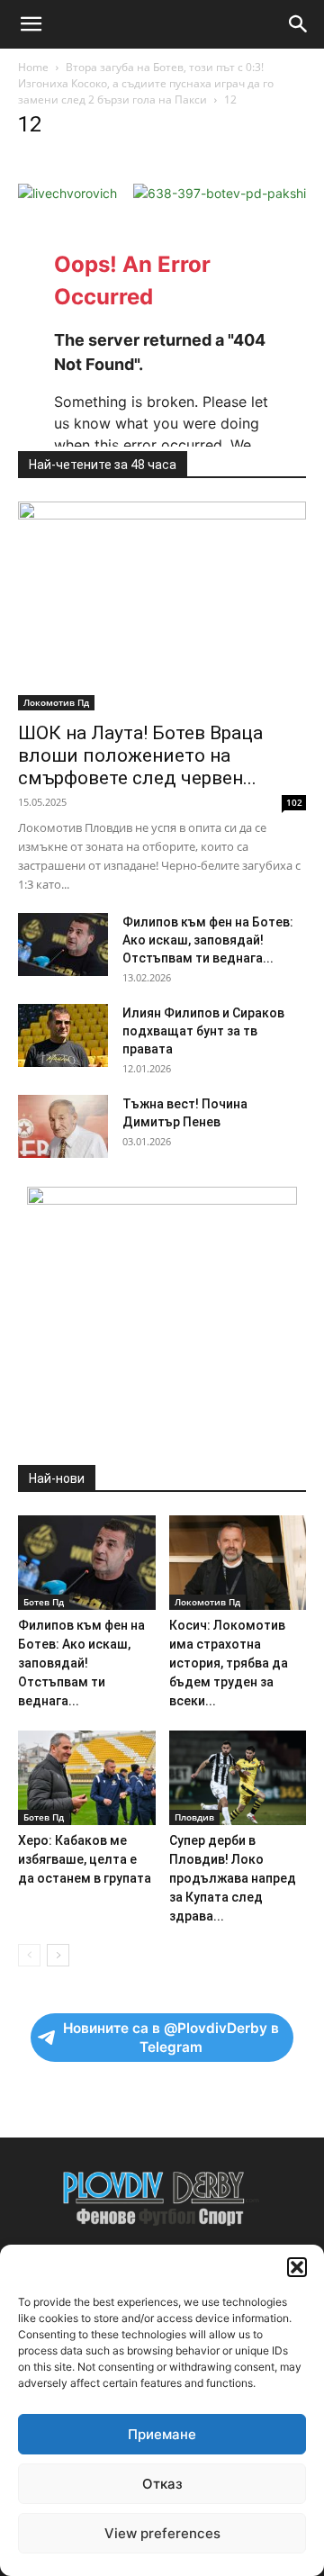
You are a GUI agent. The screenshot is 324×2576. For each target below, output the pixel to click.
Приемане (162, 2434)
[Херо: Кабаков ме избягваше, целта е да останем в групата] (87, 1778)
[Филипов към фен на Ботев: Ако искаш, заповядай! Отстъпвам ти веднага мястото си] (63, 945)
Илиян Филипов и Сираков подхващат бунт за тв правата (203, 1031)
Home (33, 67)
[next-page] (58, 1955)
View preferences (162, 2533)
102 (294, 802)
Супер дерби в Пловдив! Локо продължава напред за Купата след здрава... (233, 1878)
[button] (297, 2267)
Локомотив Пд (56, 702)
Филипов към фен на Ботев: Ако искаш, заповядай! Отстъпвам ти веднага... (208, 940)
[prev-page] (29, 1955)
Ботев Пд (44, 1602)
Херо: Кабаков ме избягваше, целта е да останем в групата (85, 1859)
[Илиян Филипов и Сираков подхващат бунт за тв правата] (63, 1035)
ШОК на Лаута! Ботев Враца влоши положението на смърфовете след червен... (140, 755)
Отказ (162, 2484)
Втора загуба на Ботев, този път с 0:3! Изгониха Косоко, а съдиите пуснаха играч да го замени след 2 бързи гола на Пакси (146, 83)
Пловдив (194, 1817)
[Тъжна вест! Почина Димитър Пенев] (63, 1126)
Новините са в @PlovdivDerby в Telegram (171, 2038)
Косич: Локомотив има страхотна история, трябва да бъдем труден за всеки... (229, 1663)
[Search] (299, 24)
